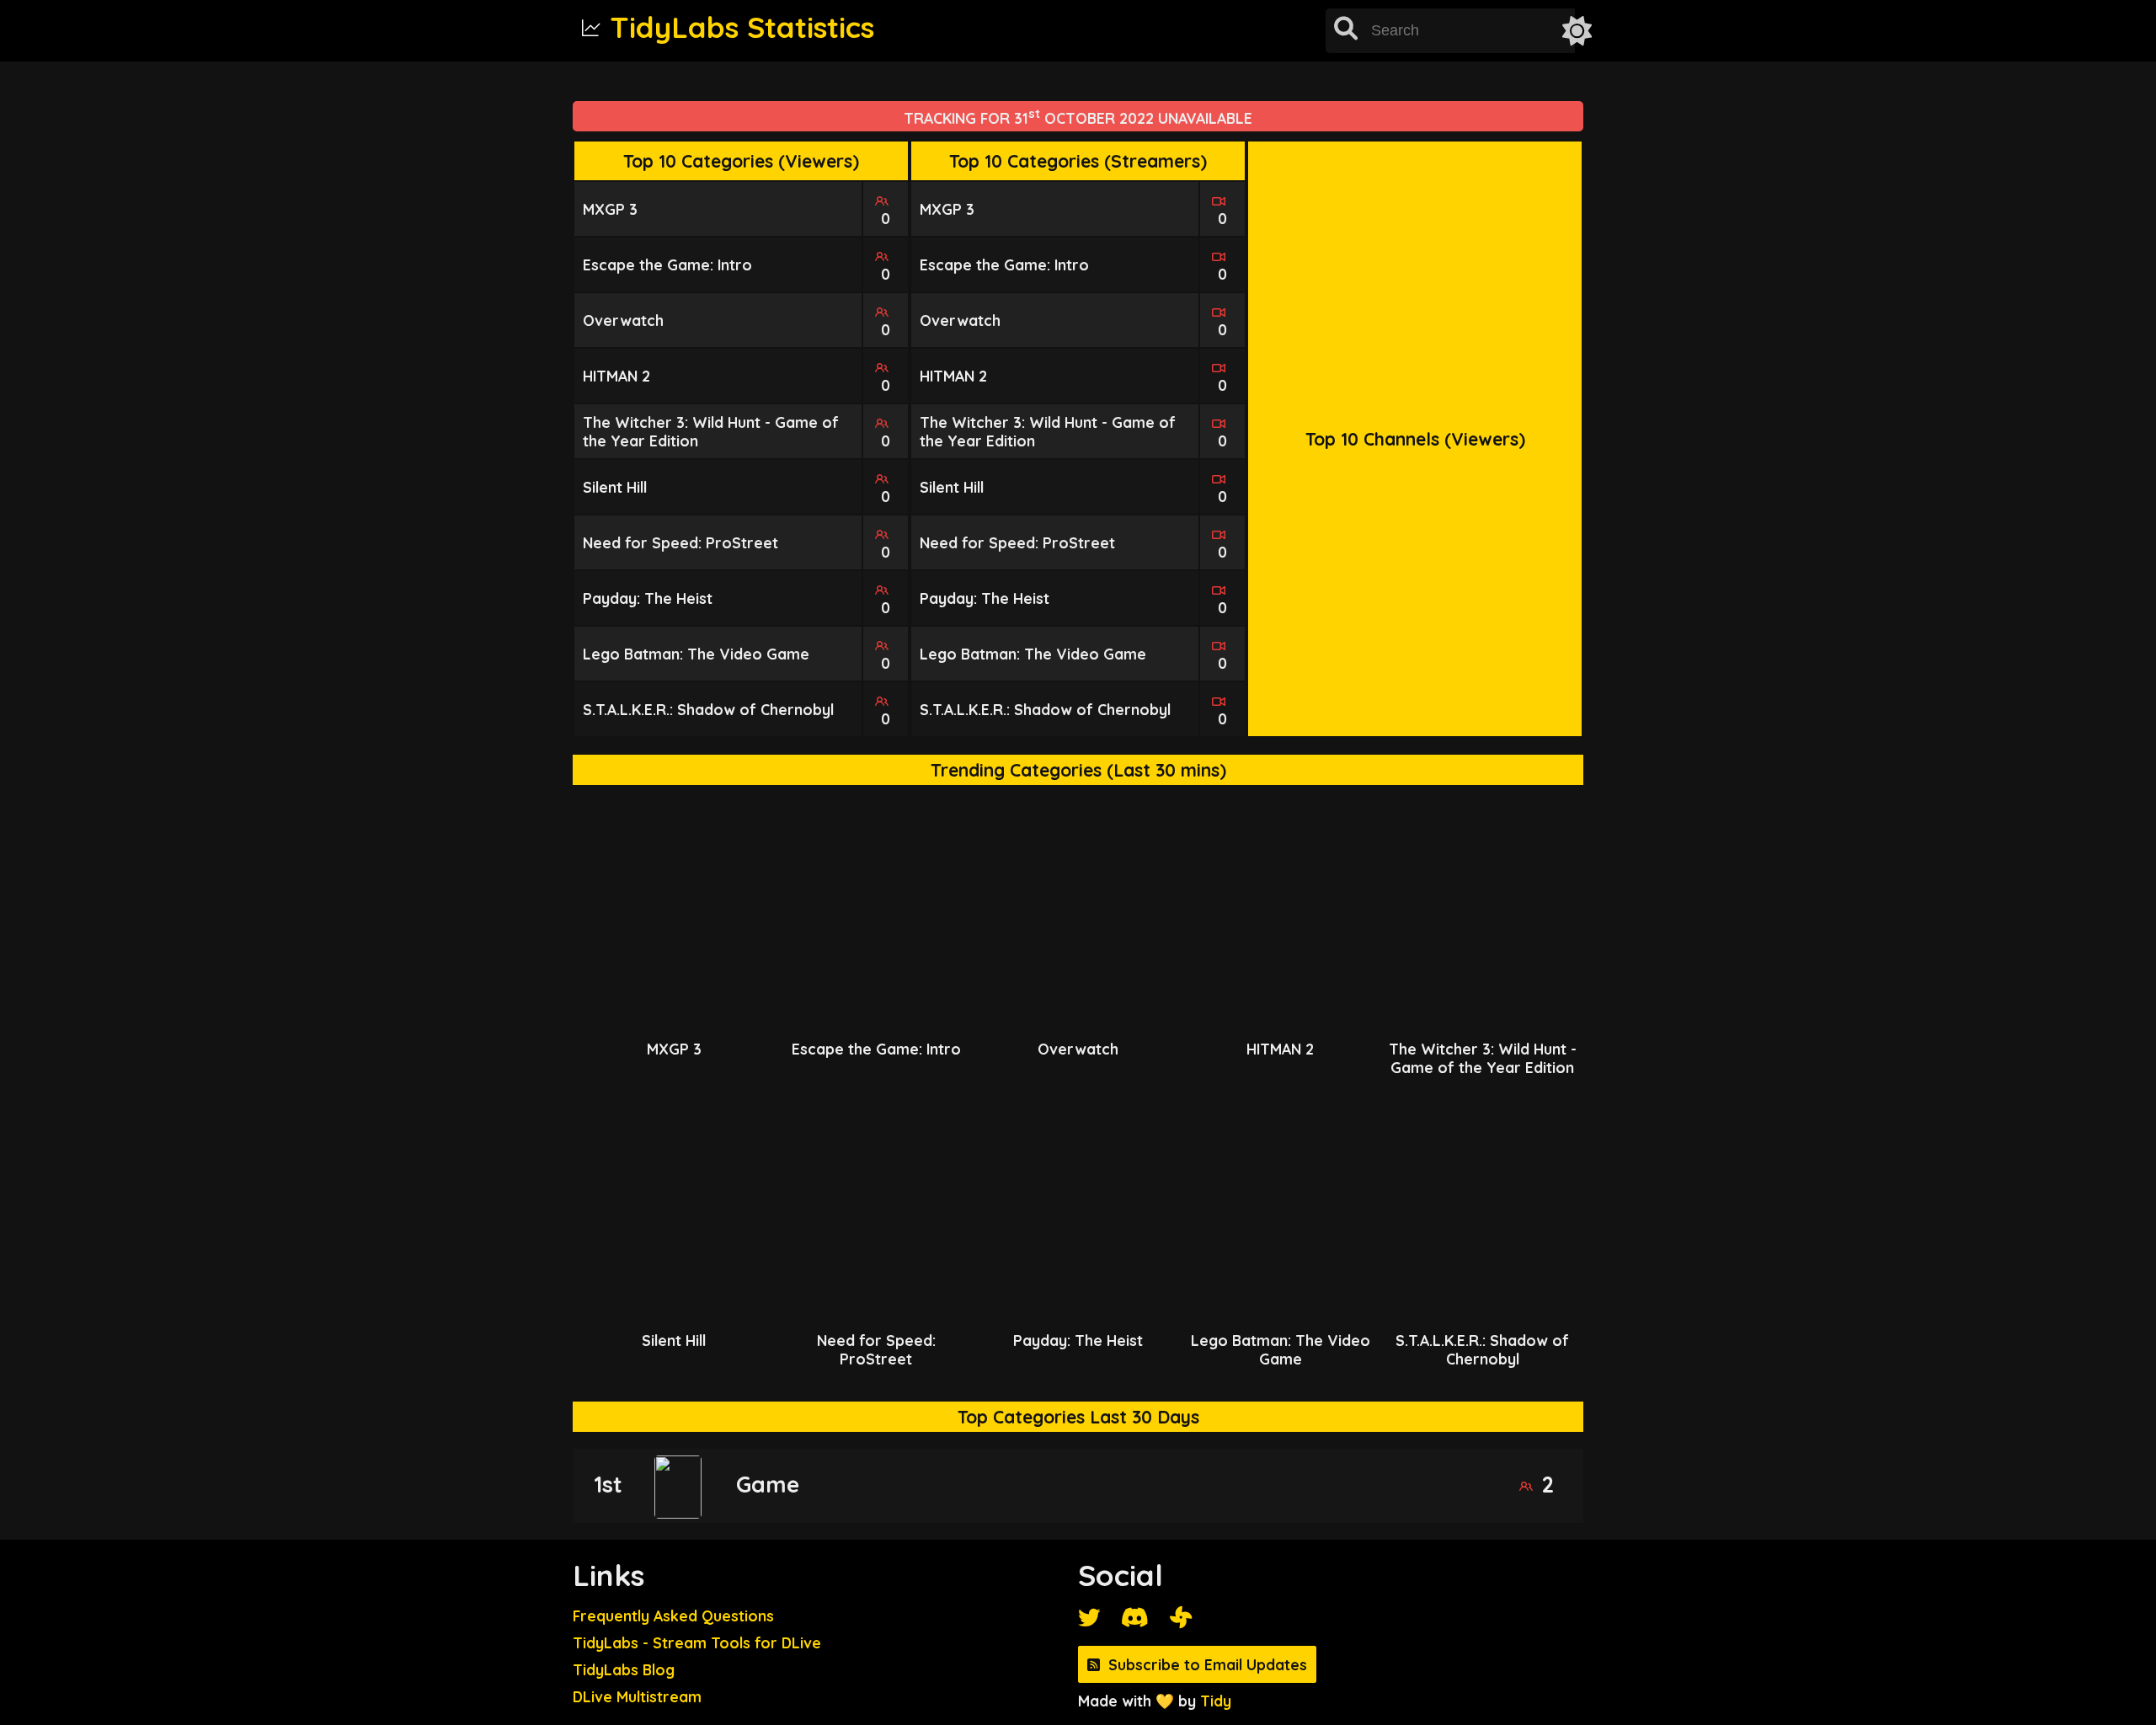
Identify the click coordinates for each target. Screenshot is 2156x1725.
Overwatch (623, 320)
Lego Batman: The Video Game (696, 654)
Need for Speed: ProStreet (680, 542)
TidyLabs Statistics (742, 27)
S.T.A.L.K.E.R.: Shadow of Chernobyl (708, 709)
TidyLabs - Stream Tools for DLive (697, 1642)
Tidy (1216, 1701)
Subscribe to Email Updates (1208, 1664)
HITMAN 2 (616, 376)
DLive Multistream (637, 1696)
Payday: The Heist (648, 598)
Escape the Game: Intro (667, 264)
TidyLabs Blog (624, 1669)
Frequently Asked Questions (673, 1616)
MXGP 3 (610, 209)
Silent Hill (615, 487)
